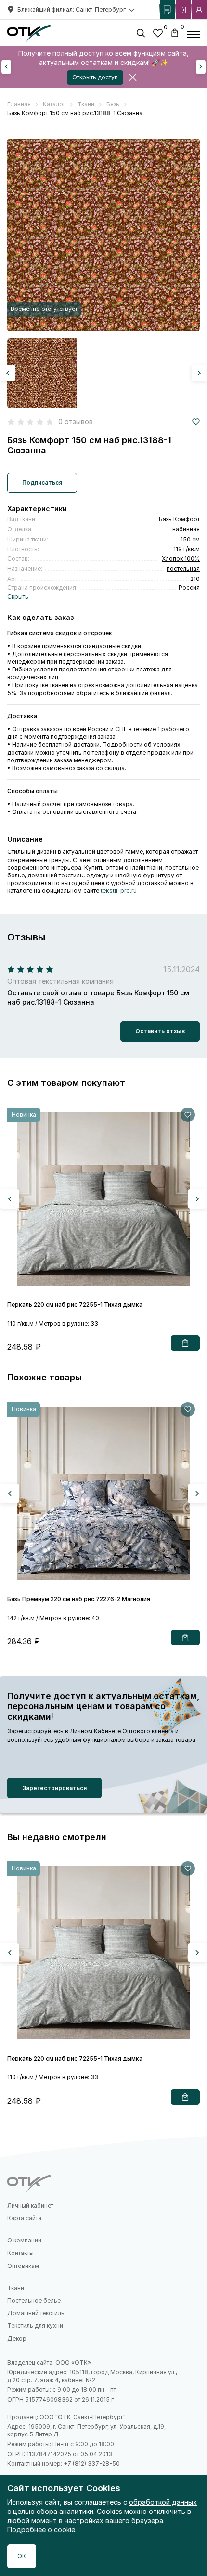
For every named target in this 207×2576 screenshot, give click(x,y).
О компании (24, 2240)
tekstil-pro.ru (119, 891)
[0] (158, 34)
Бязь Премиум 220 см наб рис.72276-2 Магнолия (79, 1599)
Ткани (16, 2288)
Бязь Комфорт (179, 519)
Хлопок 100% (181, 559)
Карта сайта (24, 2218)
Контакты (20, 2253)
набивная (186, 529)
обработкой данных (163, 2502)
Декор (17, 2338)
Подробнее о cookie (41, 2530)
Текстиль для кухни (35, 2325)
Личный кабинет (30, 2206)
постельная (183, 569)
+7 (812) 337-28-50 (92, 2464)
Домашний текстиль (36, 2313)
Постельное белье (34, 2300)
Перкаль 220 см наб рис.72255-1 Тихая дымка (75, 1305)
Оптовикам (23, 2266)
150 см (190, 539)
